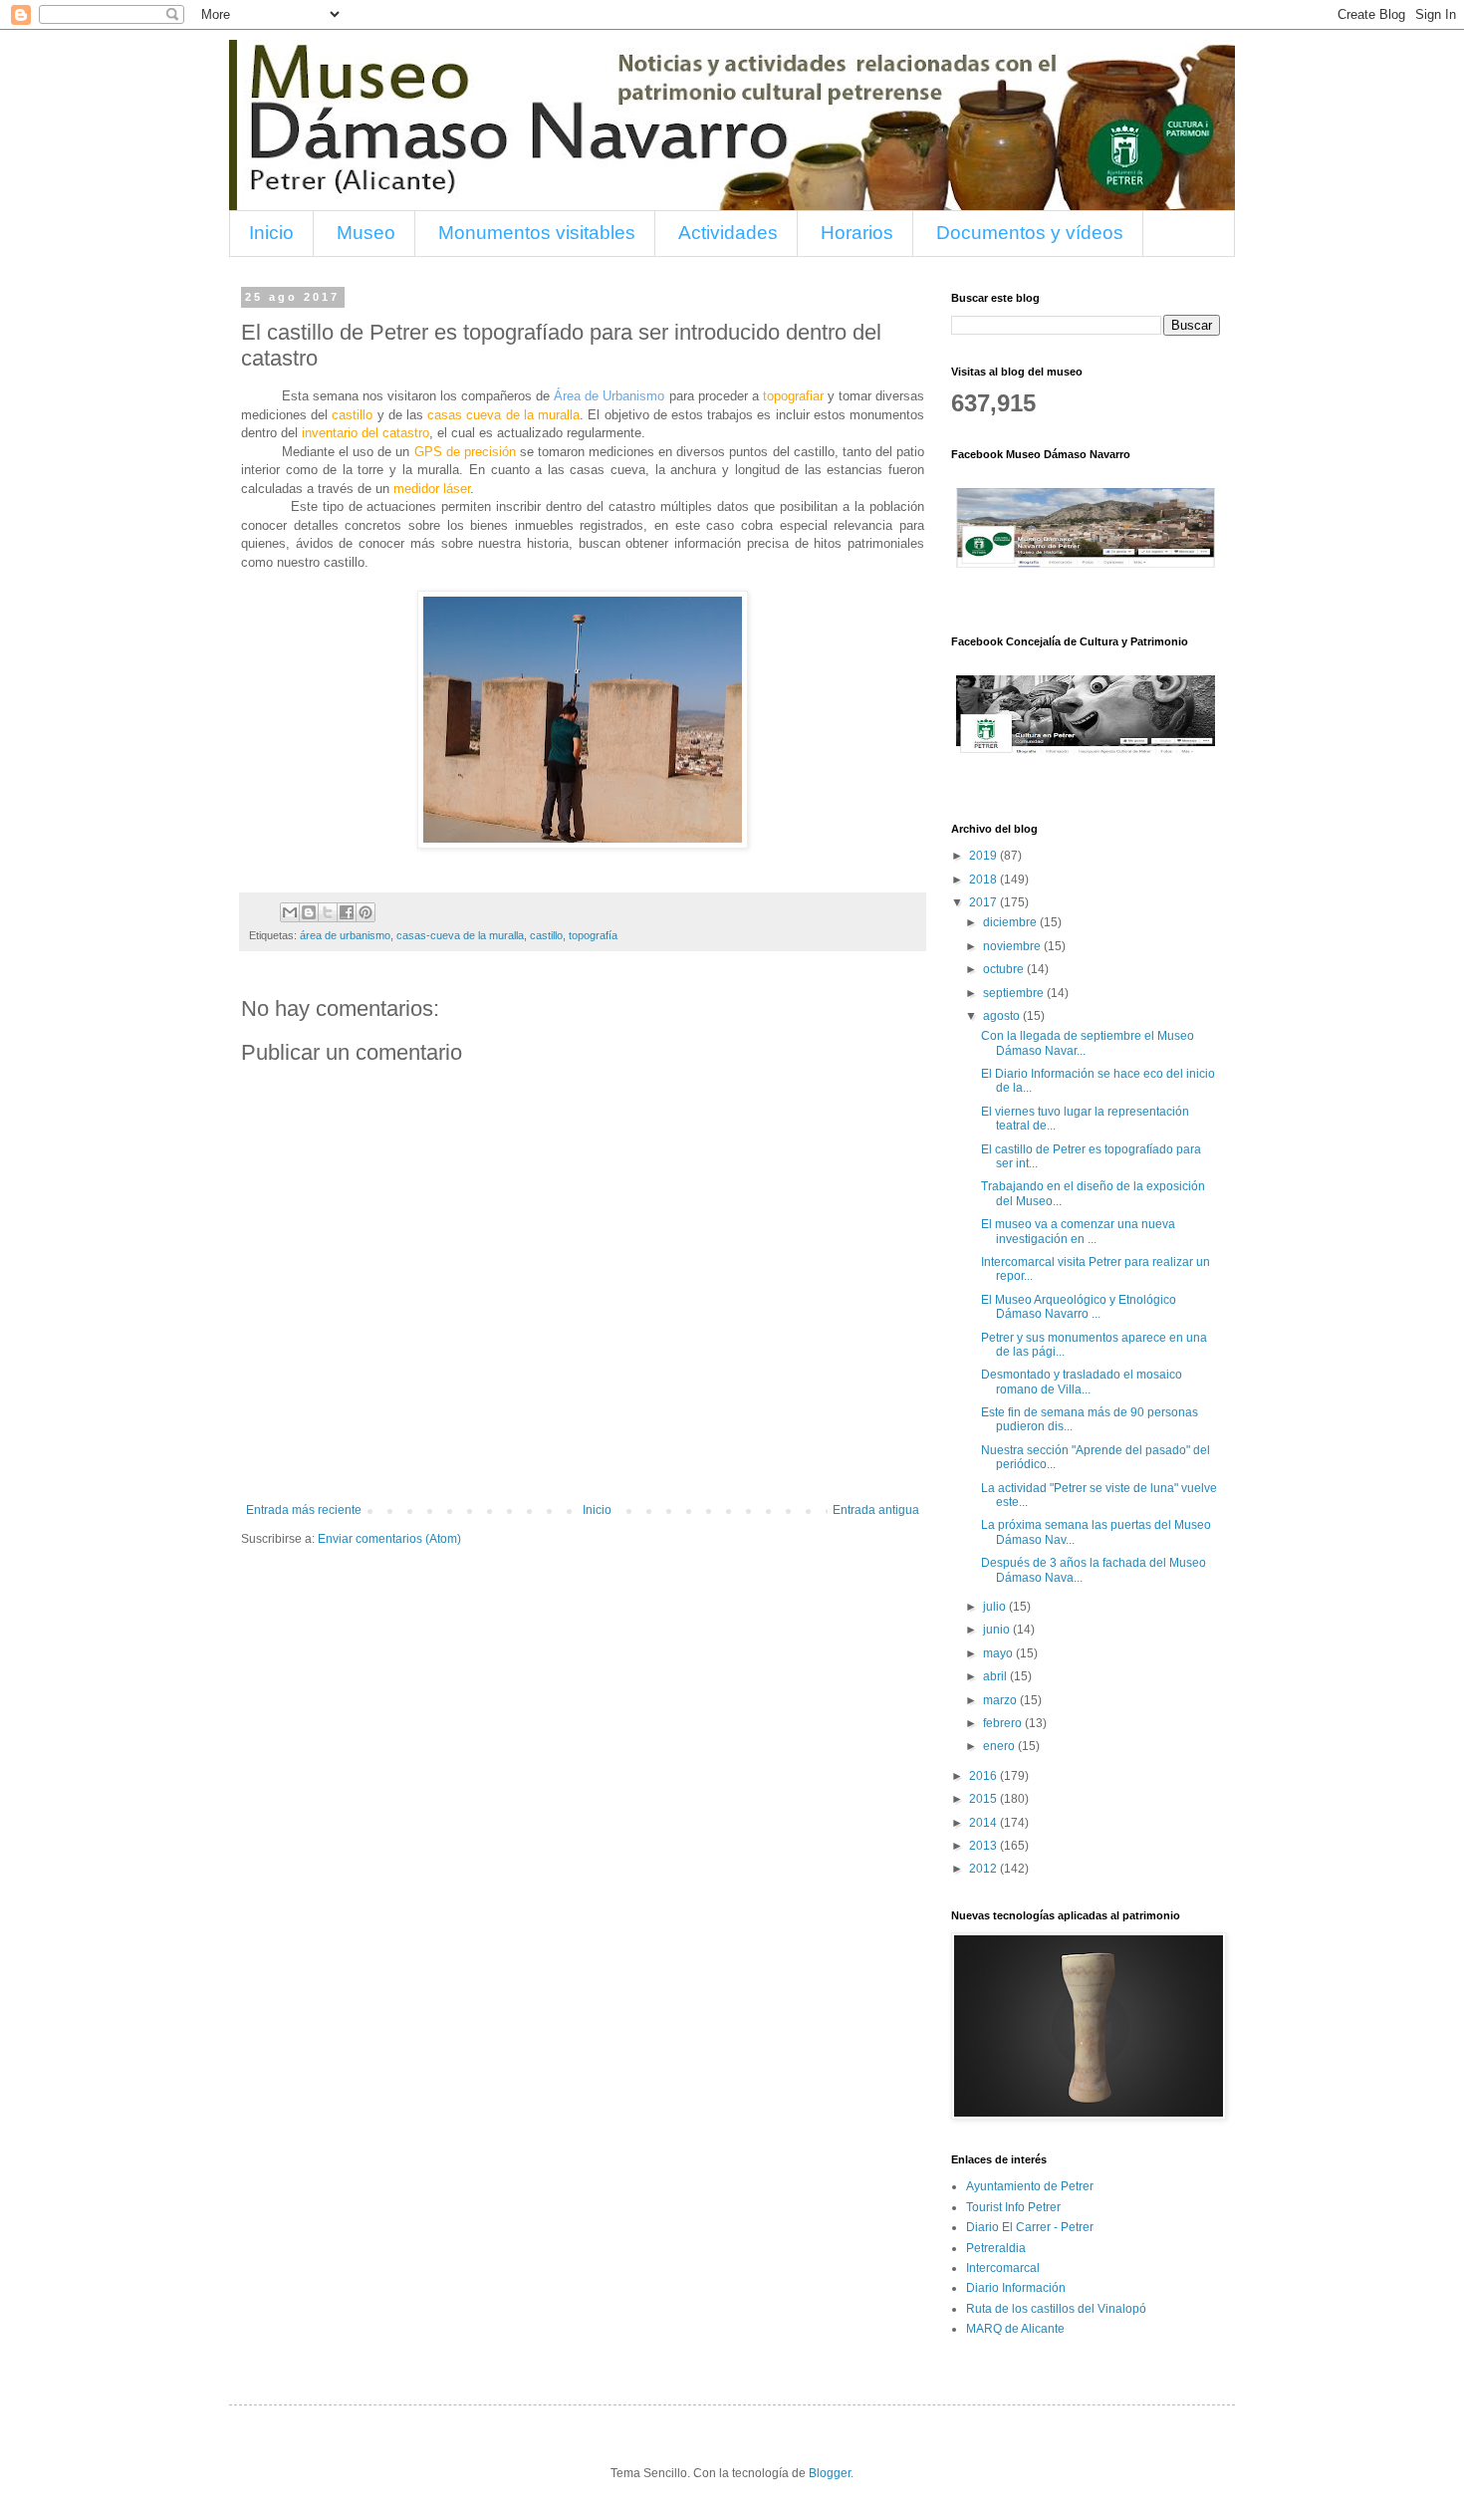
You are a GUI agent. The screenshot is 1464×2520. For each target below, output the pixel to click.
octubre (1005, 969)
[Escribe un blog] (309, 912)
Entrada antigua (876, 1510)
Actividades (728, 233)
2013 (984, 1846)
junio (998, 1630)
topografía (593, 935)
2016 (984, 1776)
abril (996, 1676)
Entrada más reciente (304, 1510)
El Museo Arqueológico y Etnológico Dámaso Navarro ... (1079, 1307)
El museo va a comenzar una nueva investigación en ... (1078, 1231)
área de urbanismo (345, 935)
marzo (1001, 1700)
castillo (546, 935)
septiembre (1015, 993)
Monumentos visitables (537, 233)
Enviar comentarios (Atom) (389, 1539)
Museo (366, 233)
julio (996, 1607)
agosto (1003, 1016)
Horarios (857, 233)
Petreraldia (996, 2248)
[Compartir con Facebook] (347, 912)
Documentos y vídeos (1030, 233)
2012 (984, 1869)
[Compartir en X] (328, 912)
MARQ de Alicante (1015, 2329)
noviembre (1013, 946)
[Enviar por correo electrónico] (290, 912)
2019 (984, 856)
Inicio (271, 233)
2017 (984, 902)
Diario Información (1016, 2288)
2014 (984, 1823)
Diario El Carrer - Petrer (1030, 2227)
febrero (1004, 1723)
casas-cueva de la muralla (460, 935)
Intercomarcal (1003, 2268)
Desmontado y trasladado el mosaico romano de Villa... (1082, 1382)
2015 (984, 1799)
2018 (984, 880)
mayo (999, 1653)
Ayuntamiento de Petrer (1030, 2186)
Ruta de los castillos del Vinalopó (1056, 2309)
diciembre (1011, 922)
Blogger (830, 2473)
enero (1000, 1746)
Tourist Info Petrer (1013, 2207)
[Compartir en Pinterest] (366, 912)
